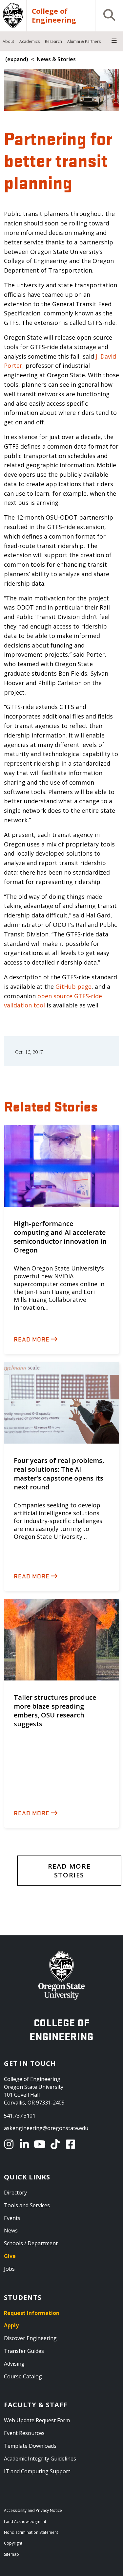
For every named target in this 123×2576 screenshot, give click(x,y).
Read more (32, 1339)
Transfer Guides (24, 2351)
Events (12, 2218)
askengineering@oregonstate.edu (46, 2128)
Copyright (13, 2543)
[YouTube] (41, 2144)
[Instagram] (10, 2144)
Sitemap (11, 2554)
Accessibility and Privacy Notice (33, 2510)
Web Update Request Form (37, 2420)
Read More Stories (69, 1871)
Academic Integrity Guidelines (40, 2459)
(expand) (17, 59)
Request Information (32, 2313)
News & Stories (56, 59)
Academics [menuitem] (30, 41)
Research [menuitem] (53, 41)
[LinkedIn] (25, 2144)
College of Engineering (54, 16)
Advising (14, 2364)
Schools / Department (31, 2243)
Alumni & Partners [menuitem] (84, 41)
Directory (15, 2193)
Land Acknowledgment (25, 2522)
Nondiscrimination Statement (31, 2532)
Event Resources (24, 2433)
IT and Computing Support (37, 2471)
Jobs (9, 2269)
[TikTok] (56, 2144)
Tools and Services (27, 2205)
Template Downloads (30, 2446)
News (11, 2230)
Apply (11, 2325)
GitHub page (73, 986)
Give (10, 2256)
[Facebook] (72, 2144)
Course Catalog (23, 2376)
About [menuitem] (8, 41)
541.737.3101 (20, 2116)
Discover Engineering (30, 2338)
